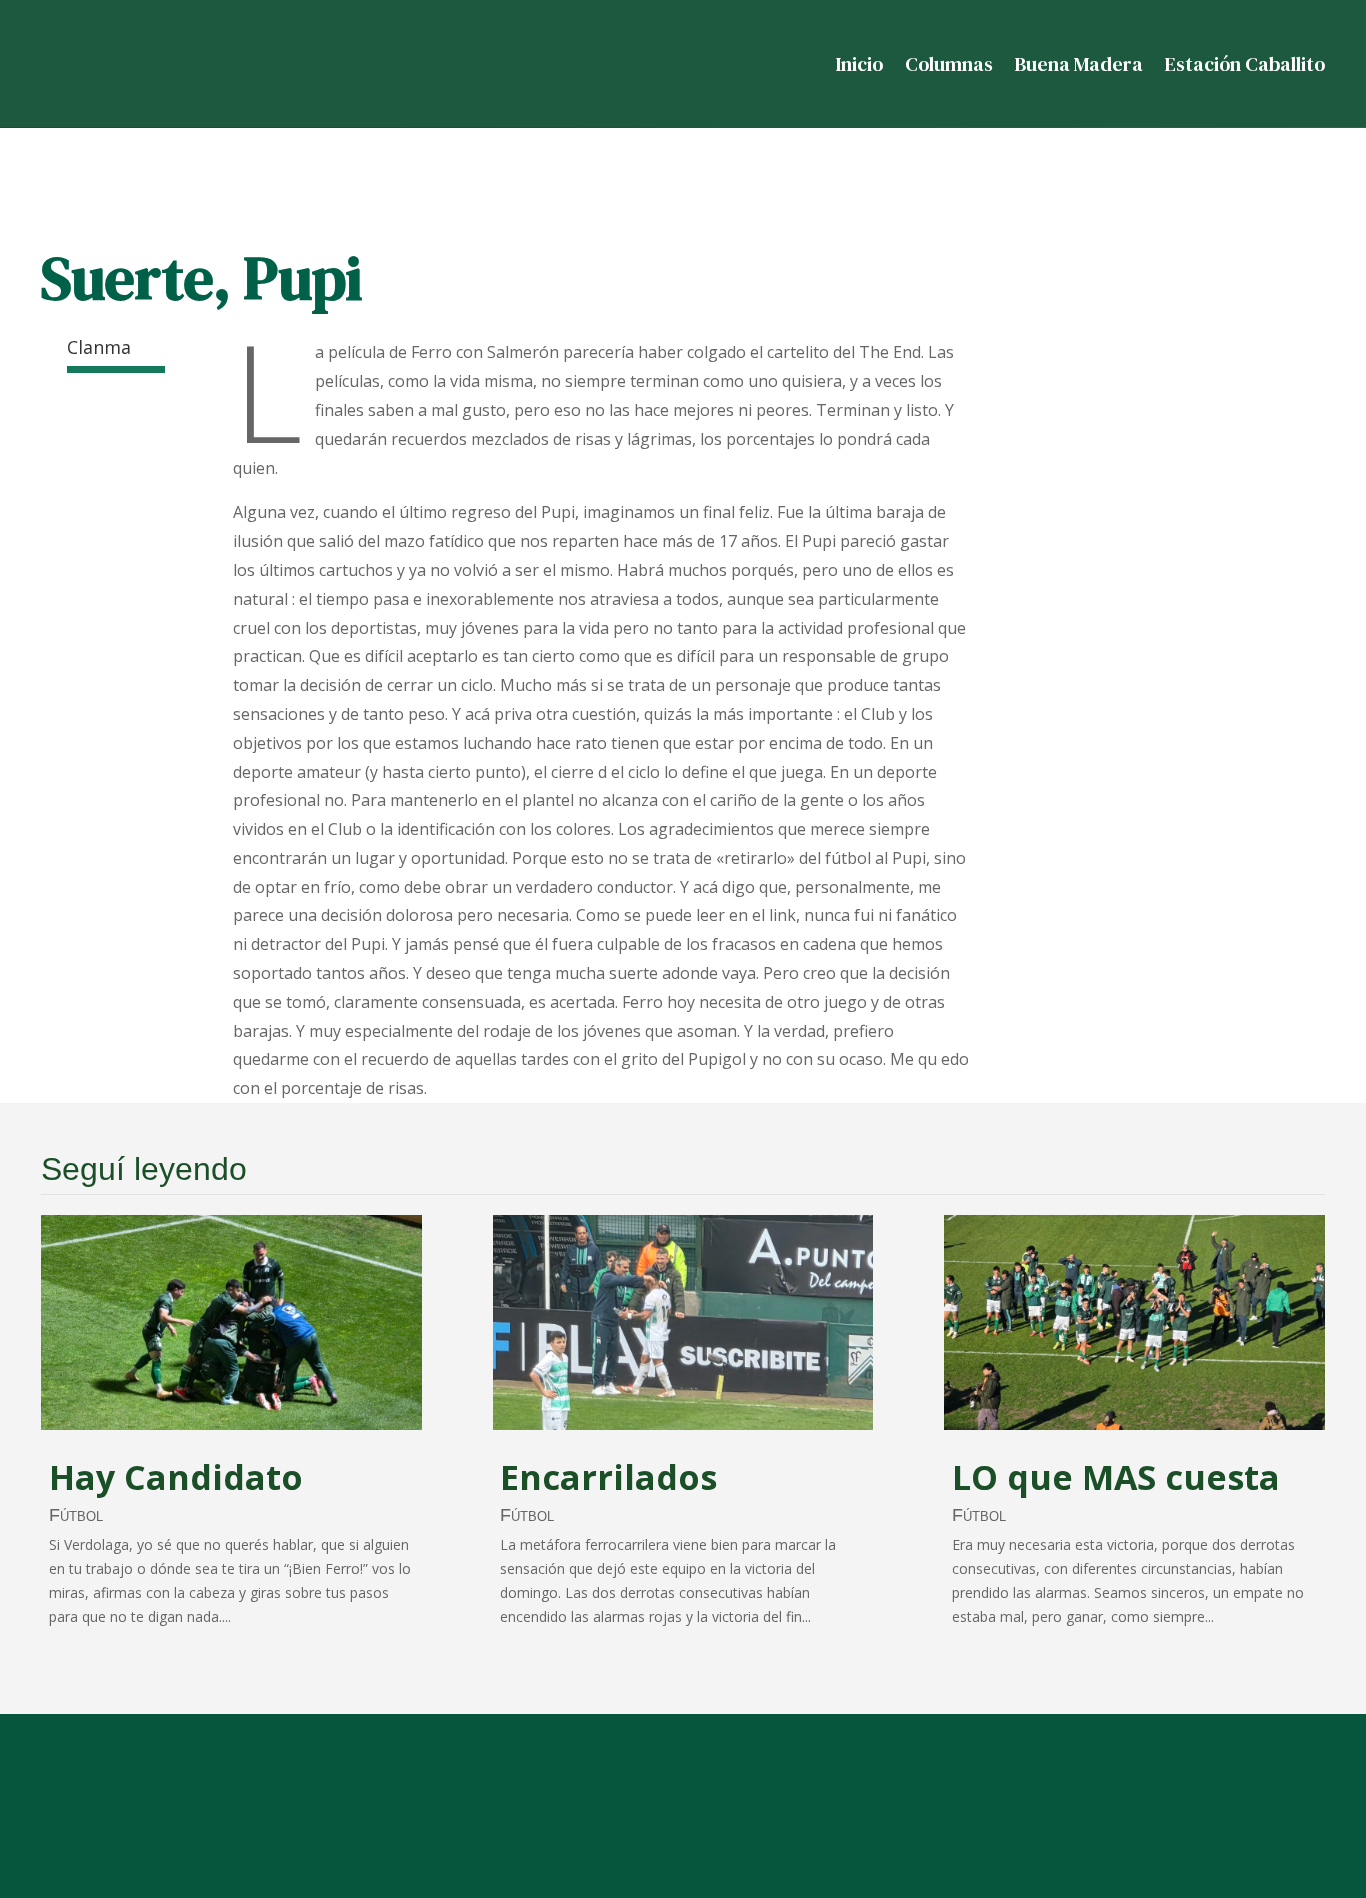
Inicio (859, 64)
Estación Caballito (1245, 64)
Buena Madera (1079, 64)
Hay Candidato (176, 1477)
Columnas (949, 64)
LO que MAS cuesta (1116, 1477)
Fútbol (76, 1515)
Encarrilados (608, 1477)
